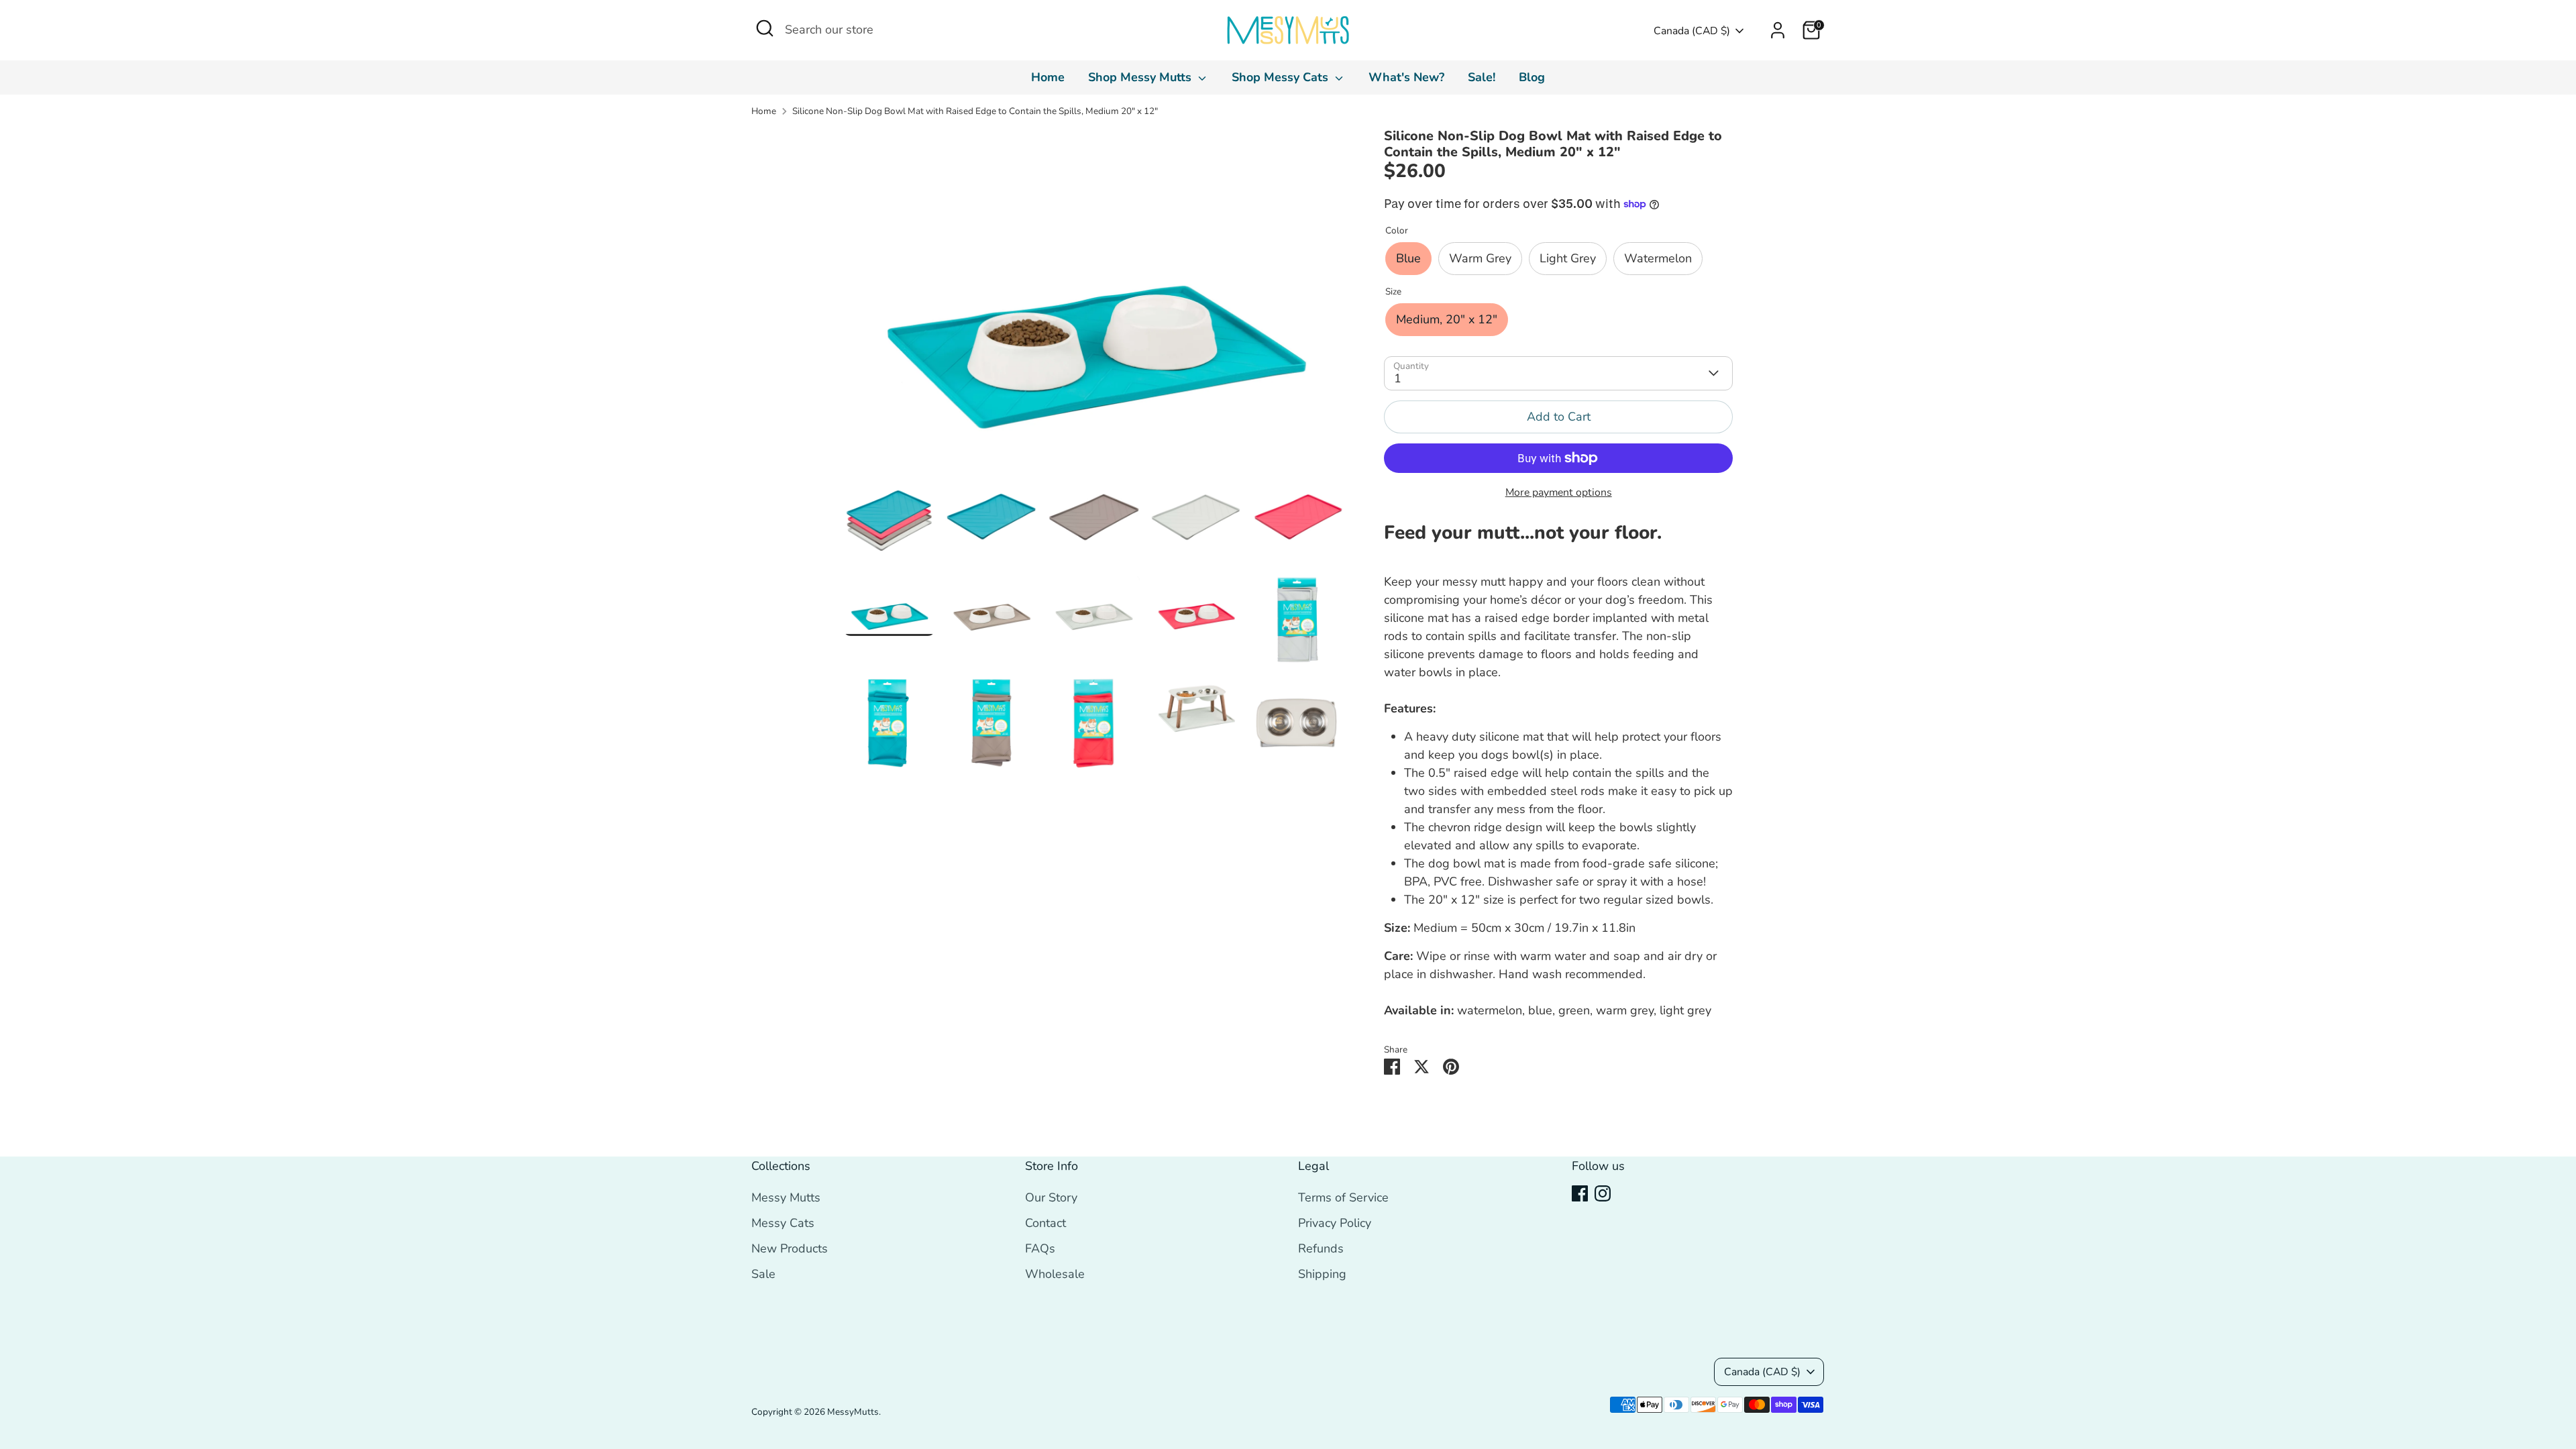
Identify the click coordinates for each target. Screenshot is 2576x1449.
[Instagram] (1603, 1193)
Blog (1532, 77)
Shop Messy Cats (1282, 77)
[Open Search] (765, 28)
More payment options (1559, 492)
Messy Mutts (786, 1197)
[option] (1094, 300)
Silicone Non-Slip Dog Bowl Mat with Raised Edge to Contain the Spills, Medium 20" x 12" (975, 111)
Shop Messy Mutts (1141, 77)
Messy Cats (783, 1223)
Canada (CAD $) (1692, 31)
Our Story (1051, 1197)
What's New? (1406, 77)
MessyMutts (853, 1412)
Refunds (1321, 1248)
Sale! (1482, 77)
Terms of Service (1343, 1197)
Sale (763, 1274)
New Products (790, 1248)
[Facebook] (1580, 1193)
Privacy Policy (1335, 1223)
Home (1048, 77)
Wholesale (1055, 1274)
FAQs (1040, 1248)
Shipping (1322, 1274)
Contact (1045, 1223)
